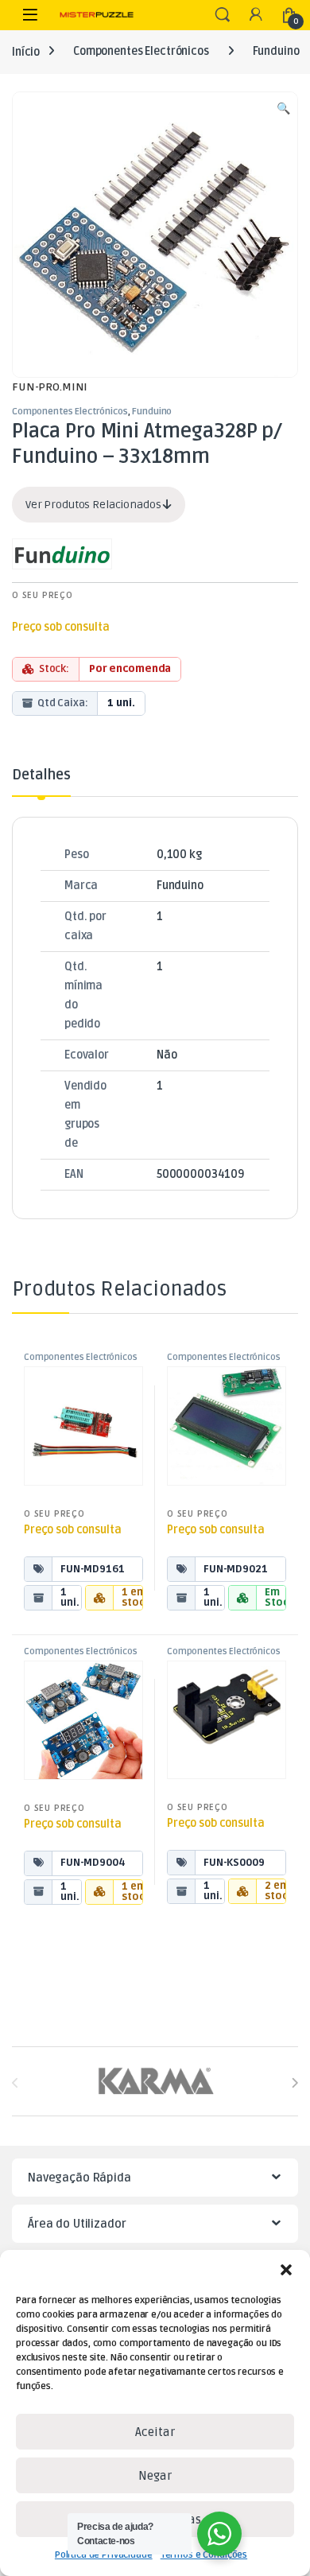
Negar (155, 2476)
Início (26, 51)
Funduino (276, 51)
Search (223, 15)
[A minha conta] (256, 16)
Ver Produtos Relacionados (94, 505)
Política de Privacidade (104, 2555)
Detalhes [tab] (41, 775)
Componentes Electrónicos (141, 51)
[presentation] (294, 2083)
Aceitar (155, 2432)
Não (167, 1055)
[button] (286, 2270)
